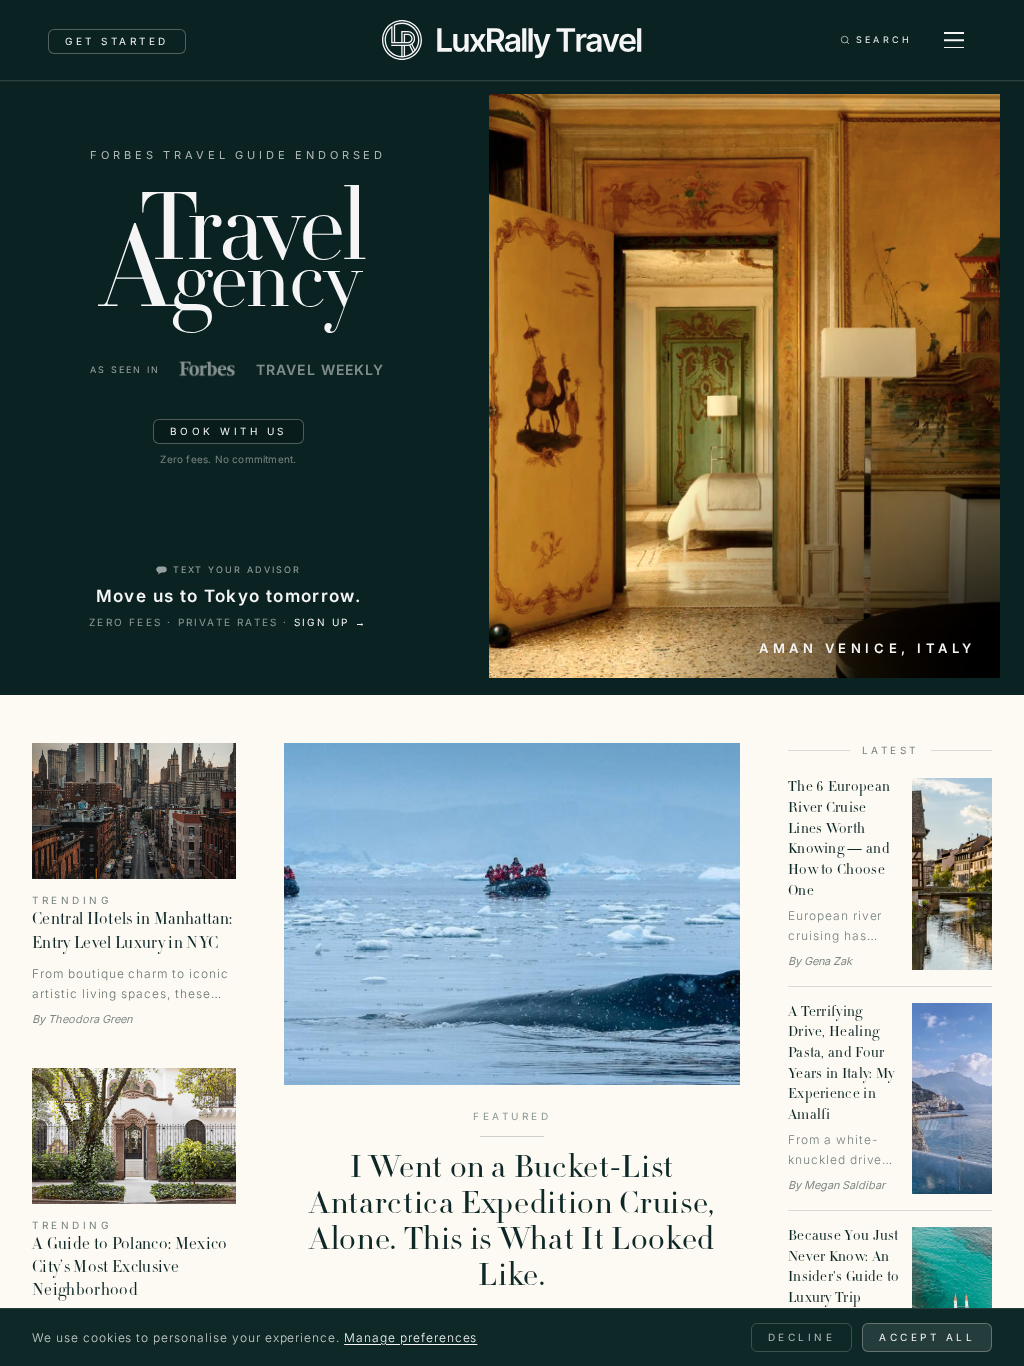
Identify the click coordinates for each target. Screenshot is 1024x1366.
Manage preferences (410, 1337)
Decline (802, 1337)
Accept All (927, 1337)
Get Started (117, 41)
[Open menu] (954, 40)
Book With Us (228, 431)
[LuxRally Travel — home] (511, 40)
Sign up (331, 622)
